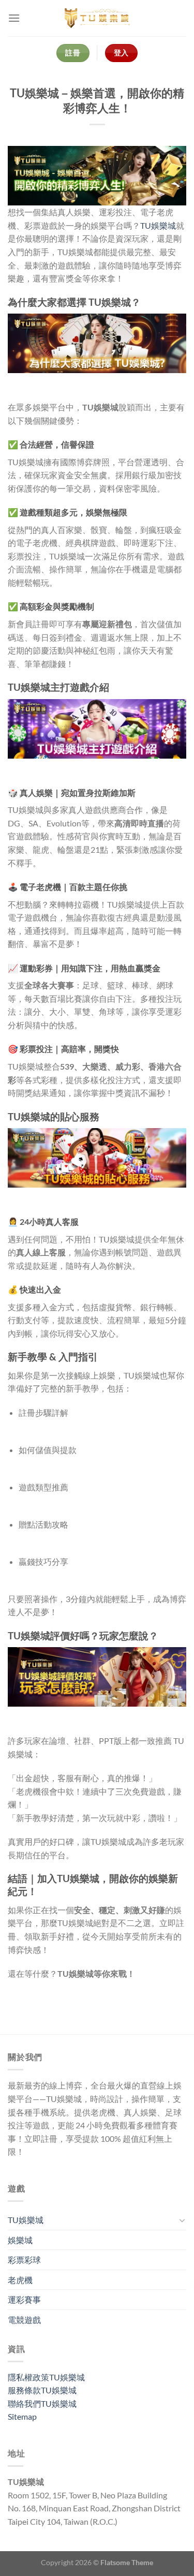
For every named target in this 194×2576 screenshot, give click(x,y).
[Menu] (14, 18)
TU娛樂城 (158, 225)
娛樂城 (20, 2240)
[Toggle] (182, 2220)
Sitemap (22, 2416)
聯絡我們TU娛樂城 (42, 2403)
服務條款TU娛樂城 (42, 2390)
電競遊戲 (24, 2320)
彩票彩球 (24, 2260)
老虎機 (20, 2280)
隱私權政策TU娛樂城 (46, 2377)
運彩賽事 (24, 2299)
